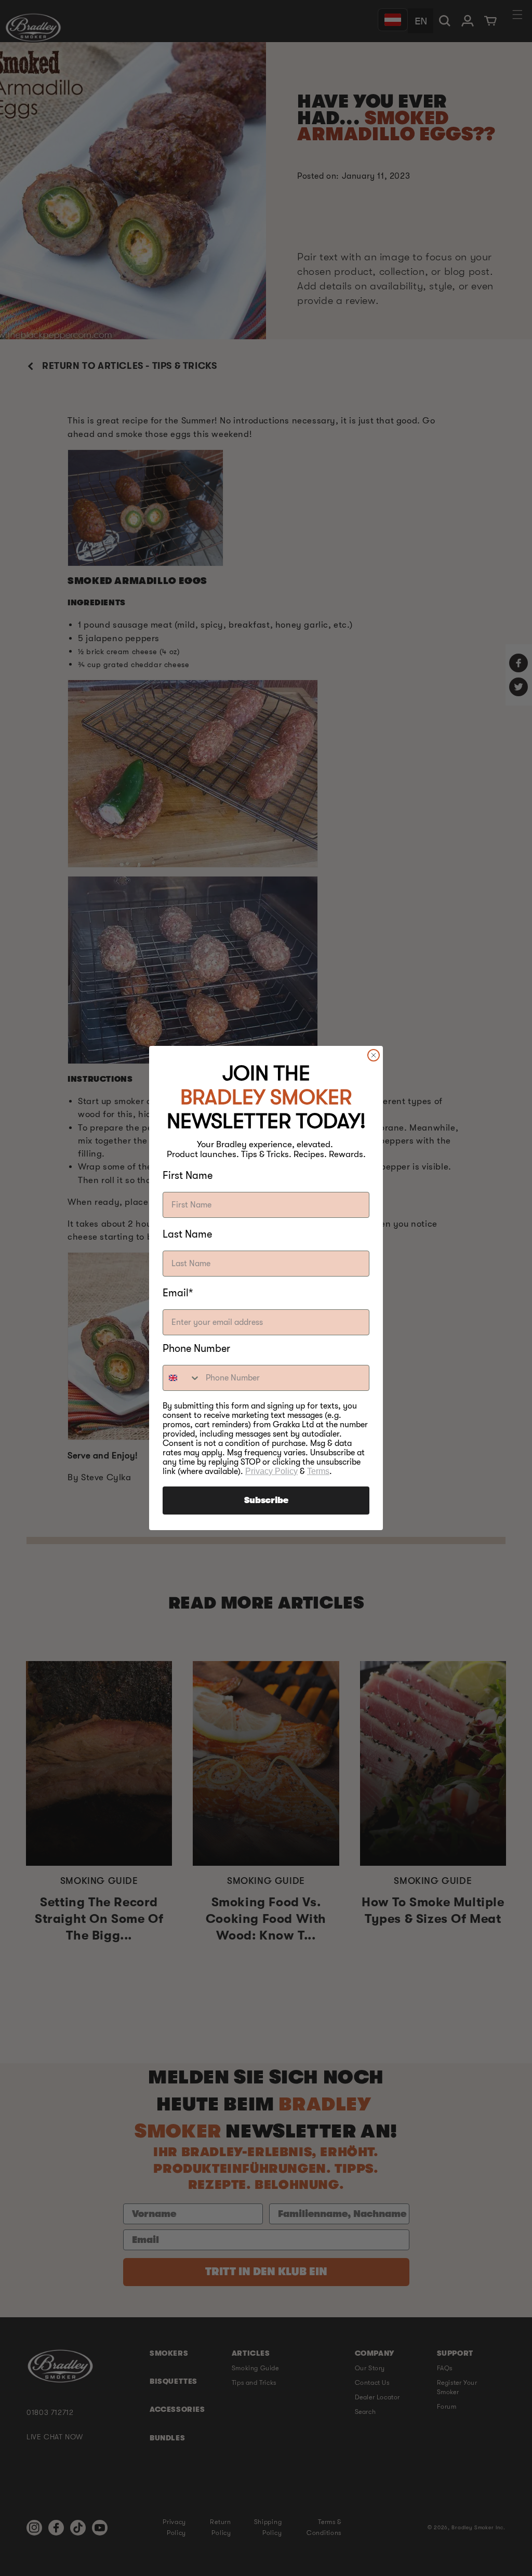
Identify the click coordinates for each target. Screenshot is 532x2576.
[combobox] (182, 1378)
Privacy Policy (271, 1471)
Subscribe (266, 1501)
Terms (318, 1471)
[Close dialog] (374, 1055)
